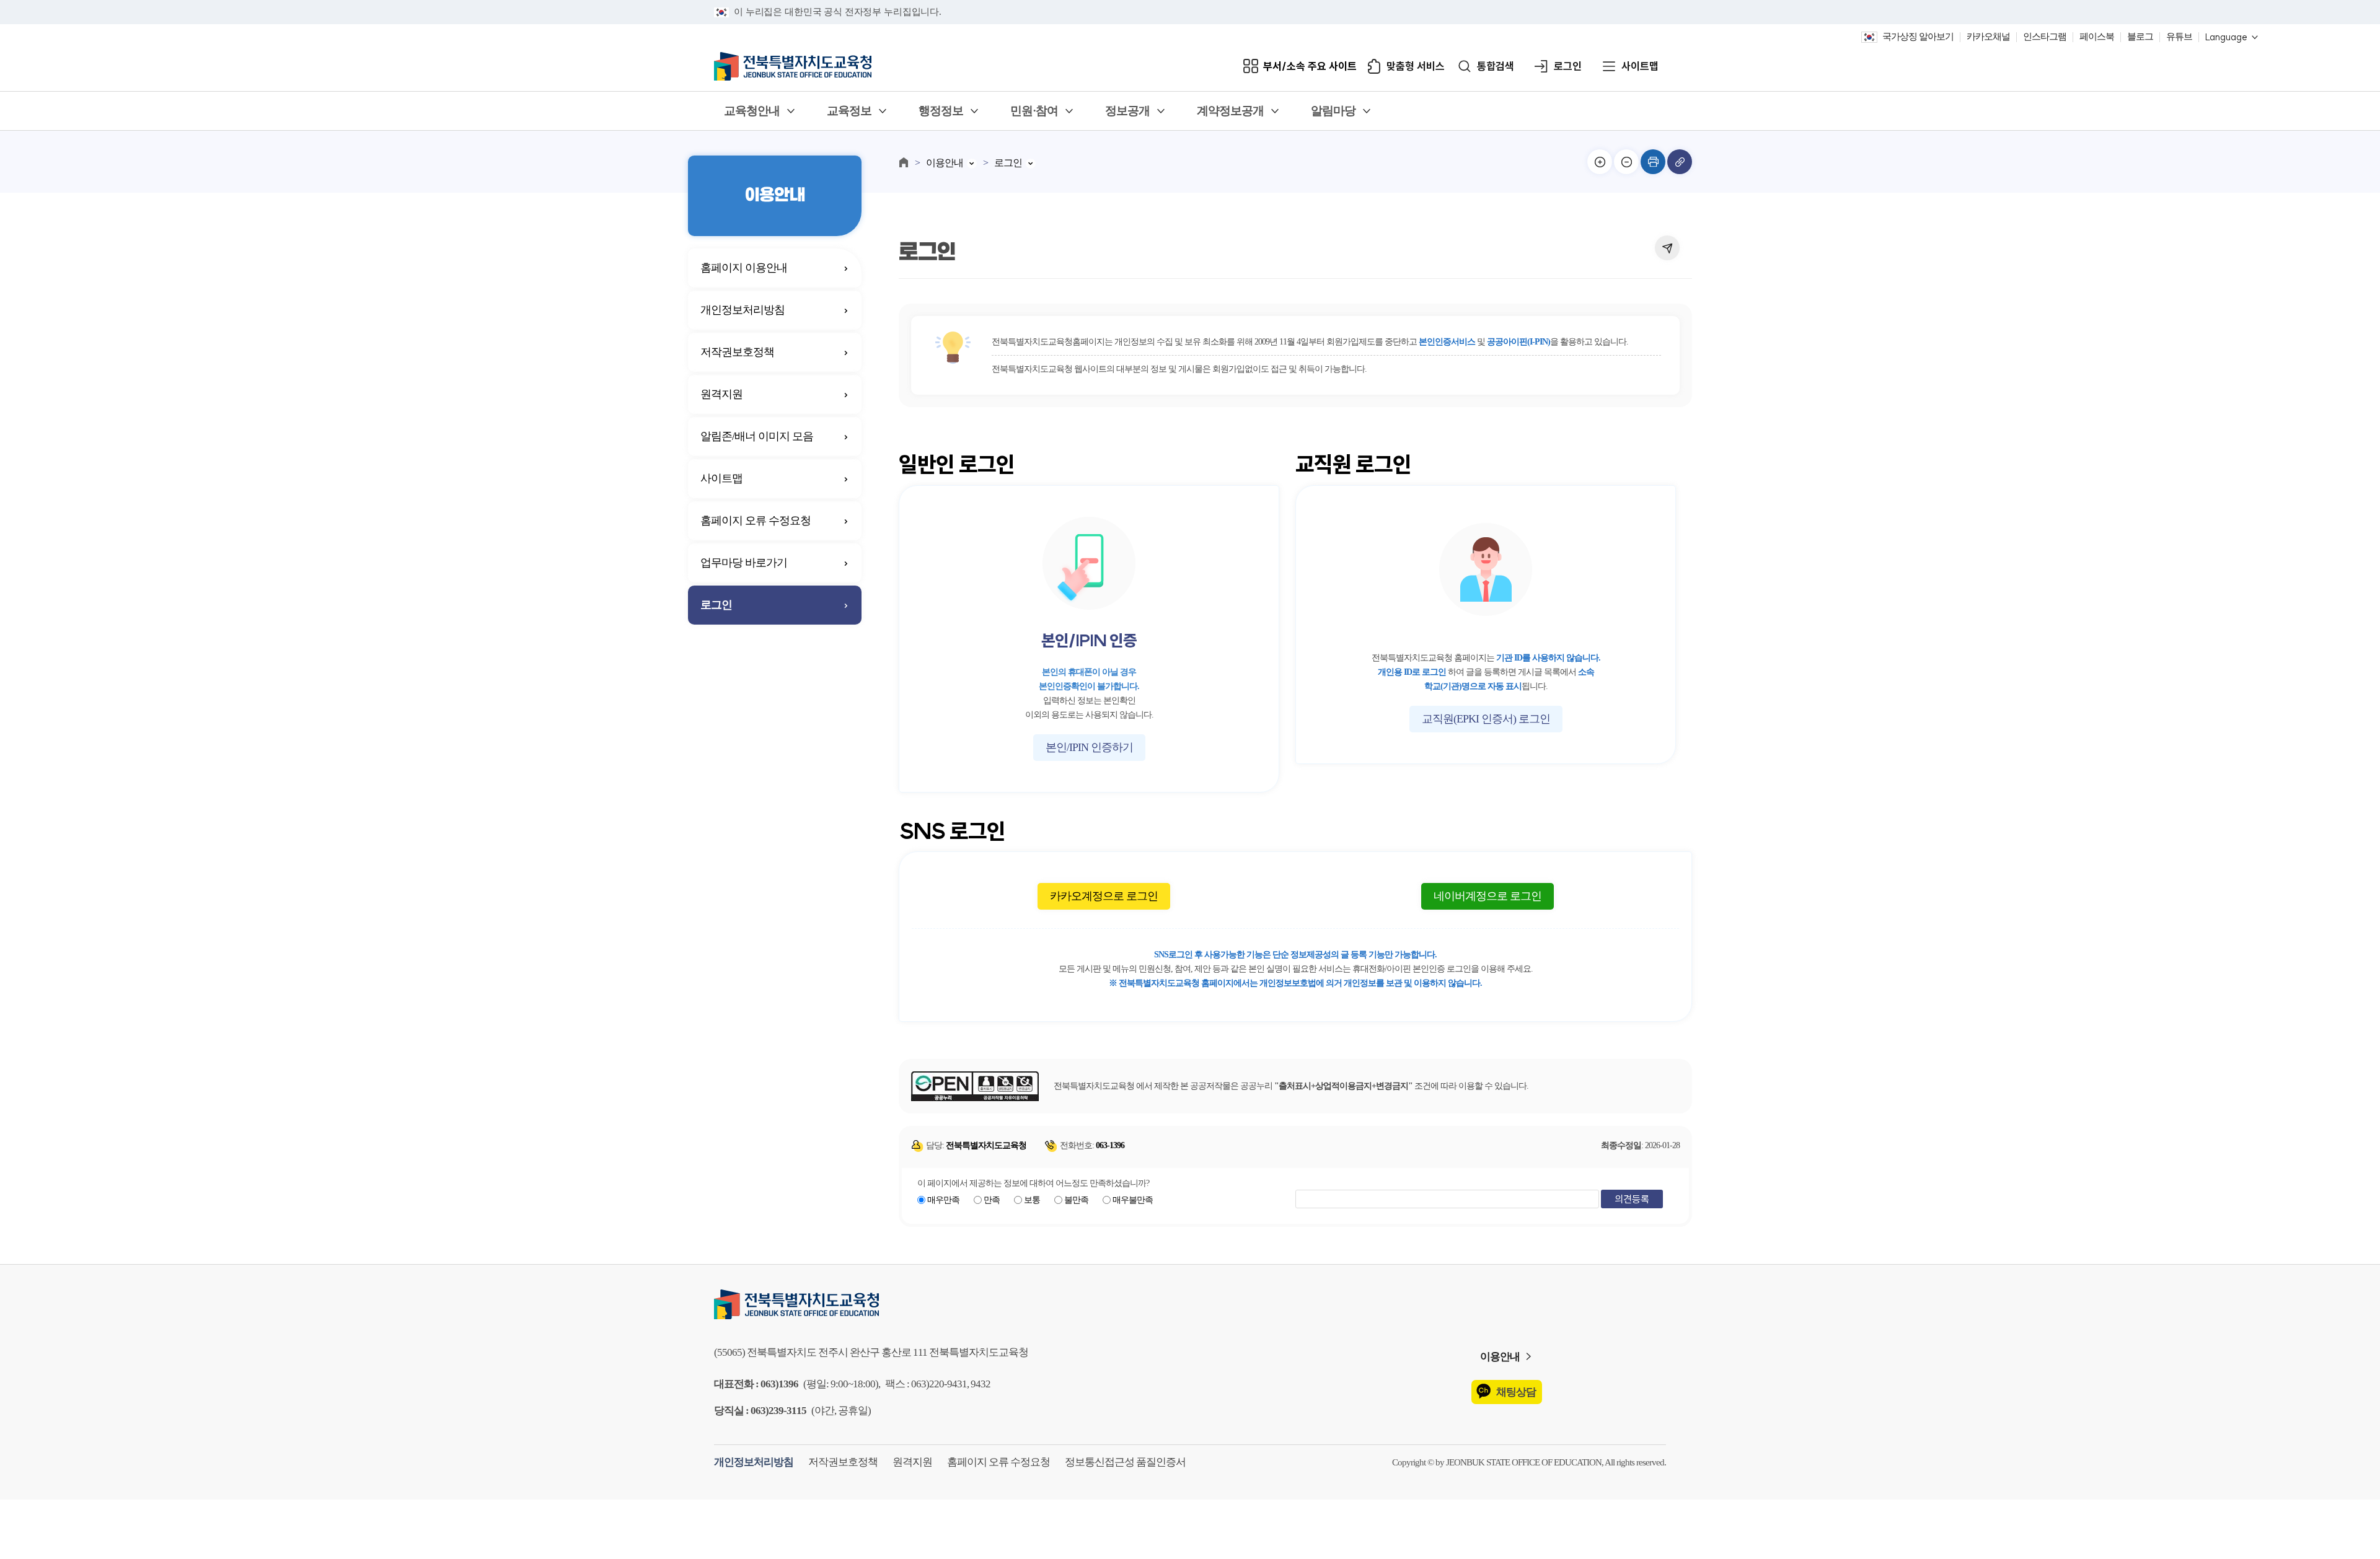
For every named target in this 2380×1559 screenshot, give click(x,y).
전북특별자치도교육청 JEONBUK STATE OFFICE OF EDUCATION (793, 66)
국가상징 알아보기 (1918, 37)
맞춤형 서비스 (1416, 67)
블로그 (2140, 37)
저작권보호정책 (737, 352)
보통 (1032, 1200)
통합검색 (1496, 67)
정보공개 (1127, 111)
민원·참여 (1034, 111)
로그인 (1568, 67)
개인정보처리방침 (743, 310)
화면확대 (1600, 162)
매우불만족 (1133, 1200)
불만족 (1076, 1200)
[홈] (904, 162)
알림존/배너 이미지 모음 (757, 436)
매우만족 (943, 1200)
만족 (992, 1200)
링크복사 (1680, 162)
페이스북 (2097, 37)
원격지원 (721, 394)
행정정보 (941, 111)
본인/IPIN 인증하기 (1089, 747)
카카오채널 (1988, 37)
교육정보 (849, 111)
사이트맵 (1640, 67)
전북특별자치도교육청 (1190, 1304)
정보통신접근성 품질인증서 (1125, 1462)
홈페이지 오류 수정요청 (756, 520)
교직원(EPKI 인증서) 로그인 (1486, 719)
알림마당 (1333, 111)
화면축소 (1626, 162)
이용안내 (945, 163)
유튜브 (2179, 37)
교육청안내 (752, 111)
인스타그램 (2045, 37)
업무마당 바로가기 (744, 563)
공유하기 (1667, 248)
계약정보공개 (1230, 111)
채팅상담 (1516, 1392)
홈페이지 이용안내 (744, 268)
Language (2226, 37)
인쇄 (1653, 162)
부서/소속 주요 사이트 (1310, 67)
